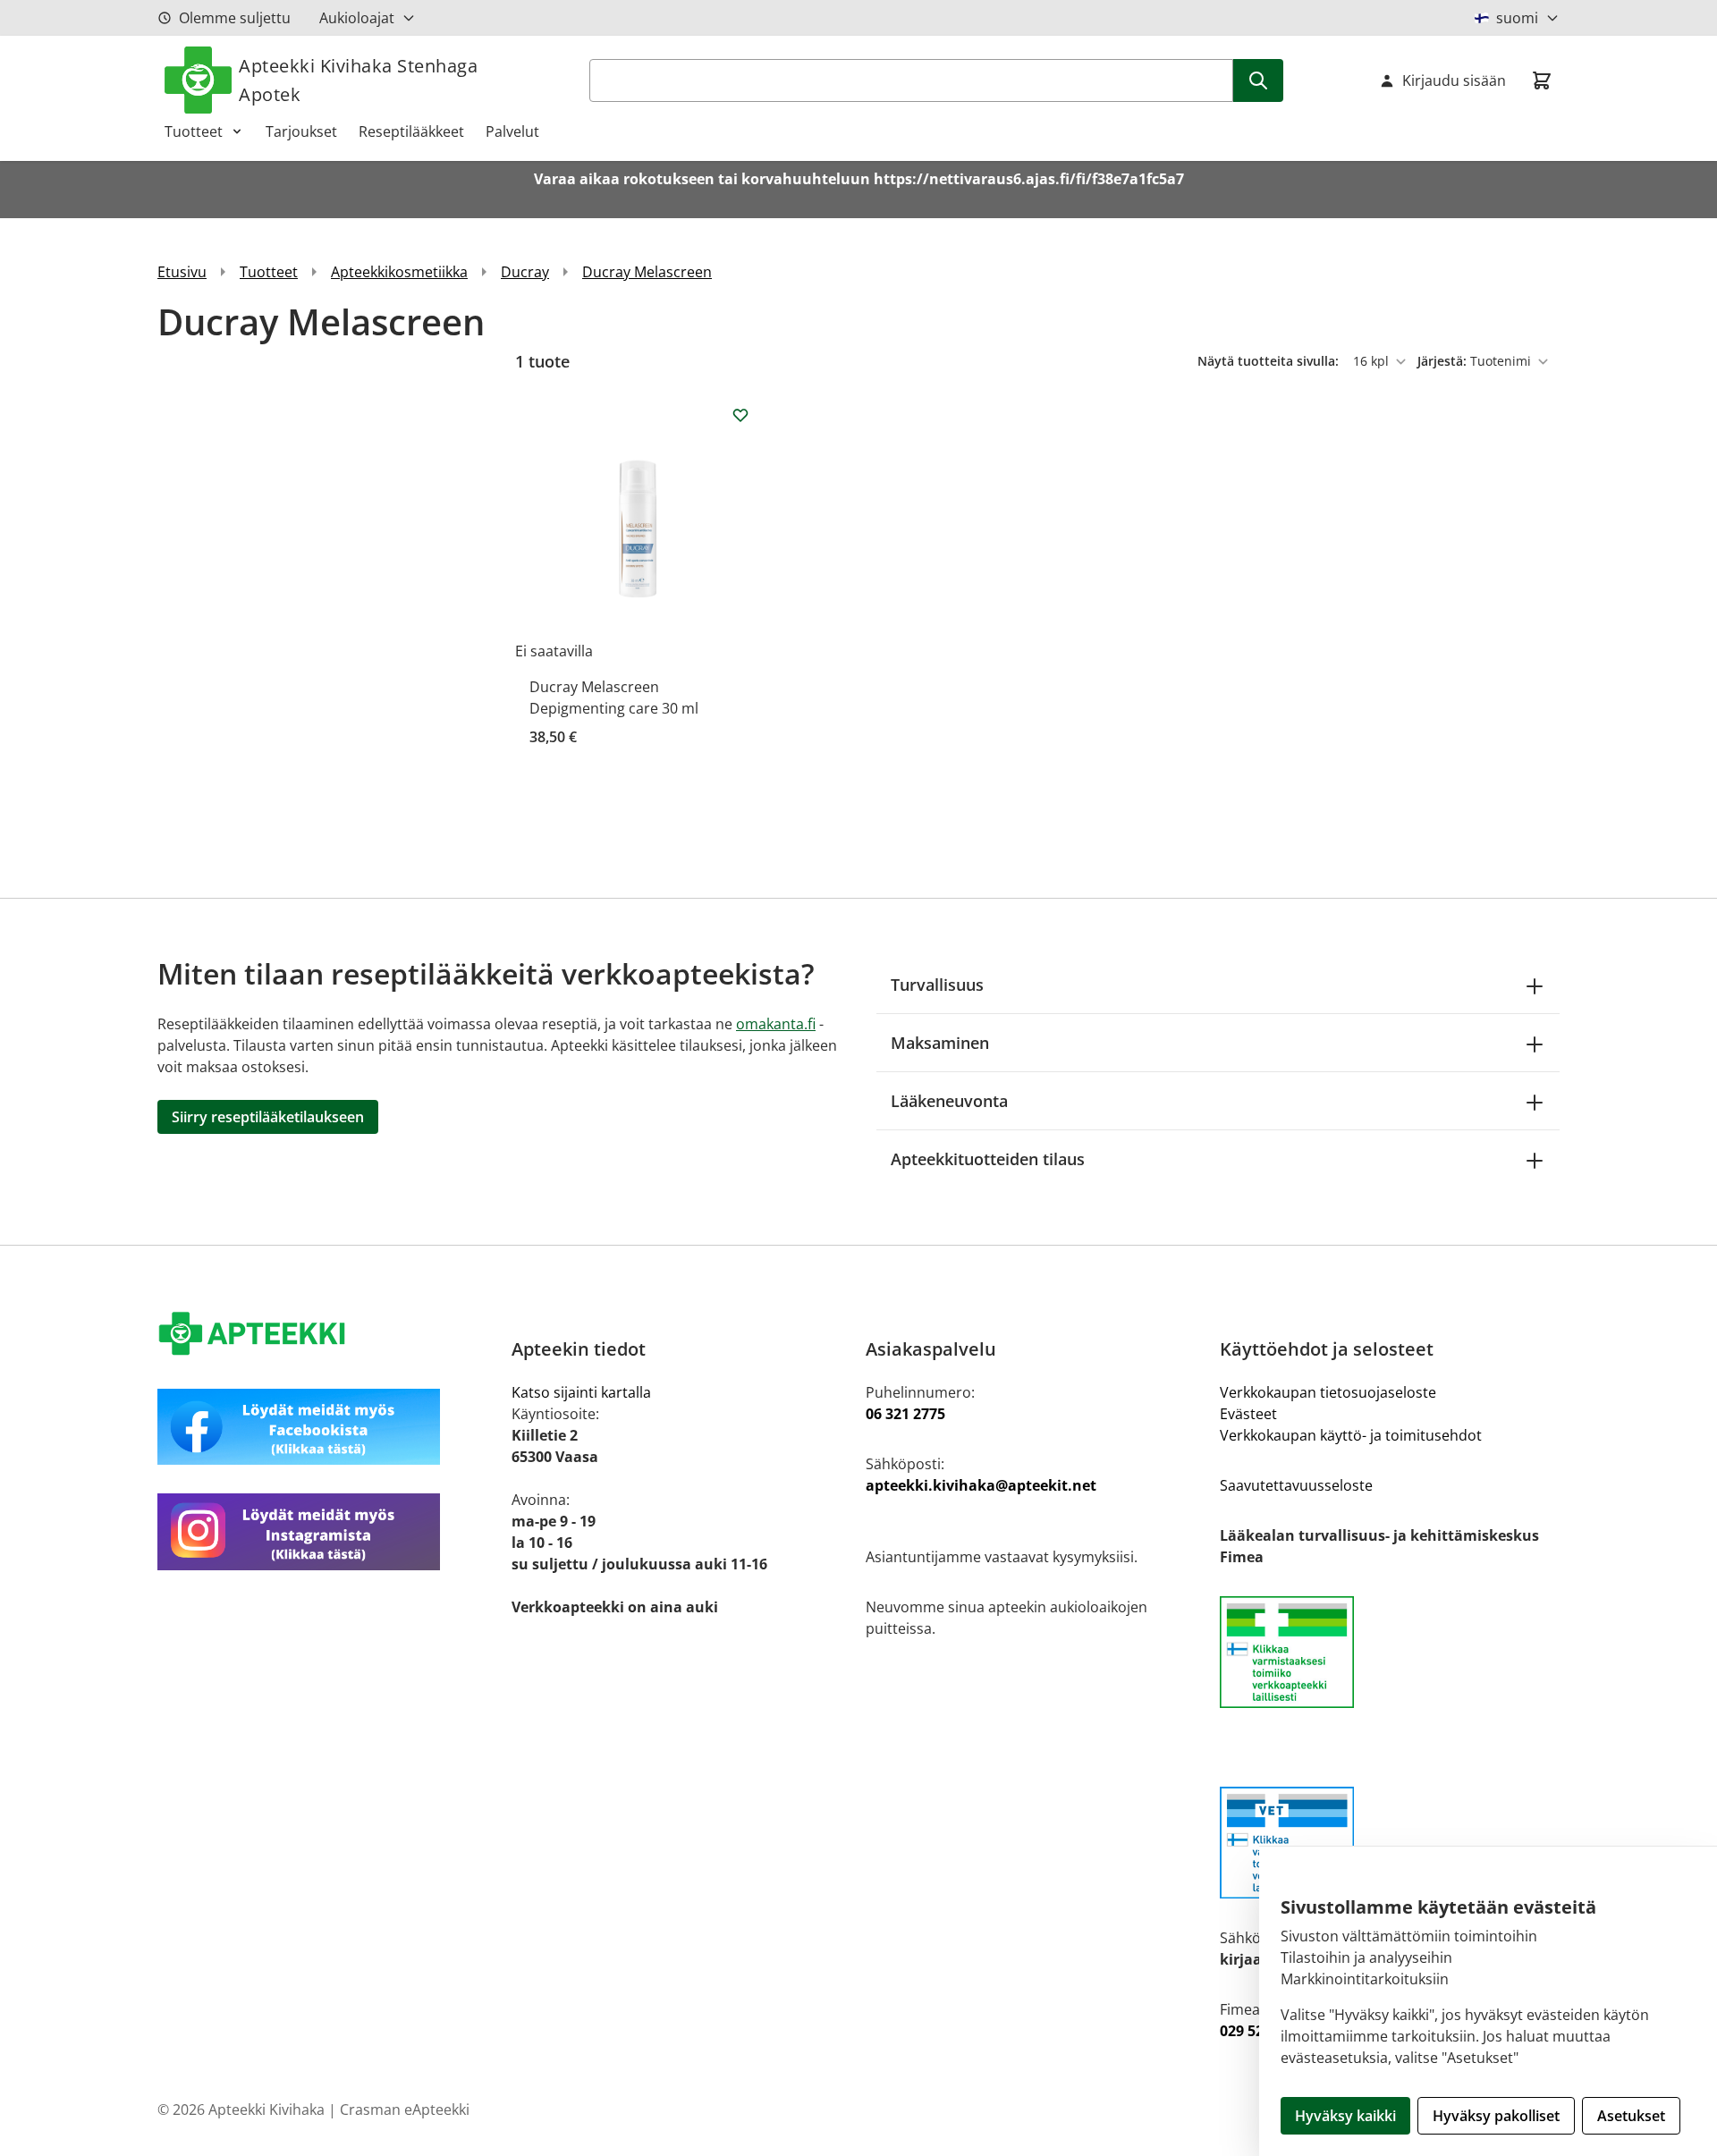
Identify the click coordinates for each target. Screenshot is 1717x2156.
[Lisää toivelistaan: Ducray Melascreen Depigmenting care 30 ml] (740, 415)
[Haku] (1258, 80)
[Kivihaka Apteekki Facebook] (327, 1427)
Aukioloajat (357, 18)
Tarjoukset (301, 131)
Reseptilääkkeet (411, 131)
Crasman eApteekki (405, 2109)
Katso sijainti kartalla (581, 1392)
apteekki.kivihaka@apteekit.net (981, 1485)
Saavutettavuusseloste (1296, 1485)
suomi (1517, 18)
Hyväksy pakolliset (1496, 2116)
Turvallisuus (937, 985)
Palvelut (512, 131)
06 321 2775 (905, 1414)
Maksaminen (940, 1043)
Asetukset (1631, 2116)
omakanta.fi (776, 1024)
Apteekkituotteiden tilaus (988, 1159)
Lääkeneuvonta (949, 1101)
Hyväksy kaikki (1345, 2116)
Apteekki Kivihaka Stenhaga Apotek (358, 80)
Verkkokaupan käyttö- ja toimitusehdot (1351, 1435)
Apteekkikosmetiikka (399, 272)
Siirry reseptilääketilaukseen (268, 1117)
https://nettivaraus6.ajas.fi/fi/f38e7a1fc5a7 (1029, 179)
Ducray (525, 272)
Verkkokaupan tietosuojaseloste (1328, 1392)
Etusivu (182, 272)
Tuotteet (194, 131)
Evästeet (1248, 1414)
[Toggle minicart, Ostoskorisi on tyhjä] (1542, 80)
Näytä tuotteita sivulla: (1270, 361)
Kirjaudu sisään (1454, 80)
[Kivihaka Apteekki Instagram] (327, 1531)
